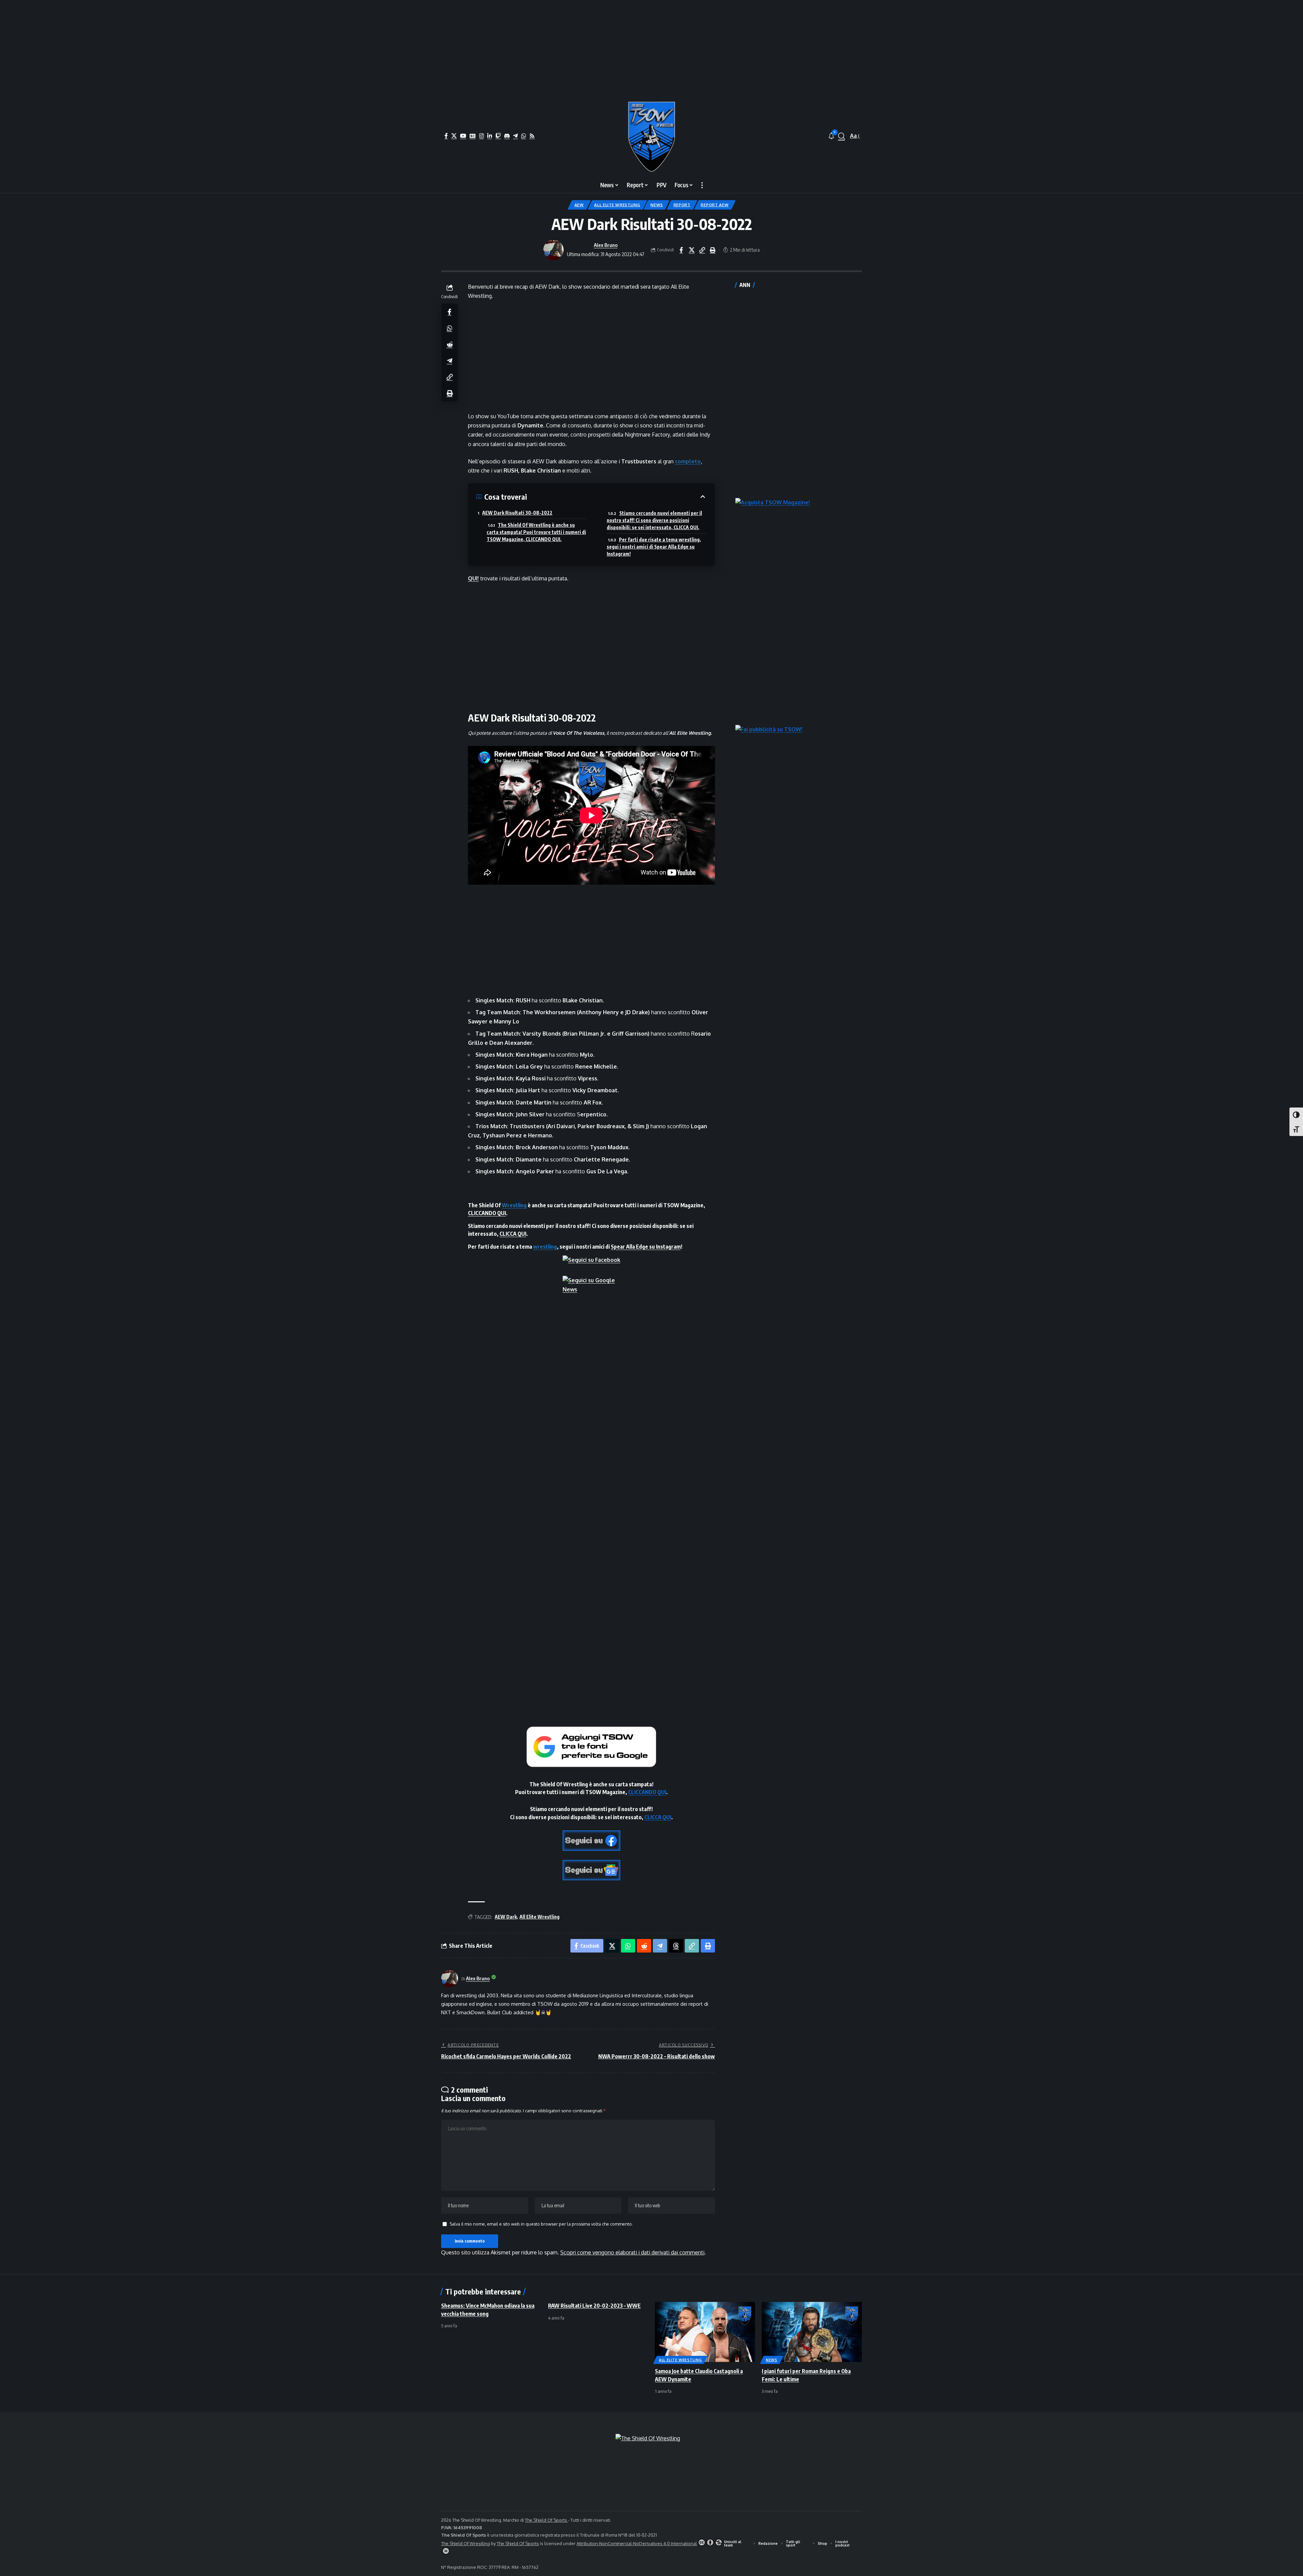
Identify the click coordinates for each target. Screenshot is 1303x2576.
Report (682, 205)
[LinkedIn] (490, 136)
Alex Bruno (606, 245)
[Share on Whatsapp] (450, 328)
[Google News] (473, 136)
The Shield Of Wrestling (466, 2543)
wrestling (545, 1247)
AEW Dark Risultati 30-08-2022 (517, 513)
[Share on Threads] (676, 1946)
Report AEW (715, 205)
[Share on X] (692, 250)
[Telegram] (515, 136)
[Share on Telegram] (450, 360)
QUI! (473, 578)
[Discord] (507, 136)
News (657, 205)
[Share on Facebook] (681, 250)
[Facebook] (446, 136)
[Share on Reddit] (450, 344)
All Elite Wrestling (617, 205)
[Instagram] (481, 136)
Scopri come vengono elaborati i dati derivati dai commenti (632, 2252)
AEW (579, 205)
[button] (842, 136)
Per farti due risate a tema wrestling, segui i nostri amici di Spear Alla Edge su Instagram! (654, 547)
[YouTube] (463, 136)
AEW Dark (506, 1917)
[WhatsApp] (524, 136)
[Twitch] (498, 136)
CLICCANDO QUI (487, 1213)
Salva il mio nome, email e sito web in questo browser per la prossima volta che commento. (541, 2224)
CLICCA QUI (513, 1234)
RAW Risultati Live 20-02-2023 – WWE (594, 2306)
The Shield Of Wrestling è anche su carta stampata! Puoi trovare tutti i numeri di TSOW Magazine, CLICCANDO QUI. (536, 532)
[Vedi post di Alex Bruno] (553, 250)
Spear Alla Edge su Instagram (646, 1247)
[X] (454, 136)
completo (688, 461)
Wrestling (514, 1205)
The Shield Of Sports (546, 2520)
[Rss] (532, 136)
